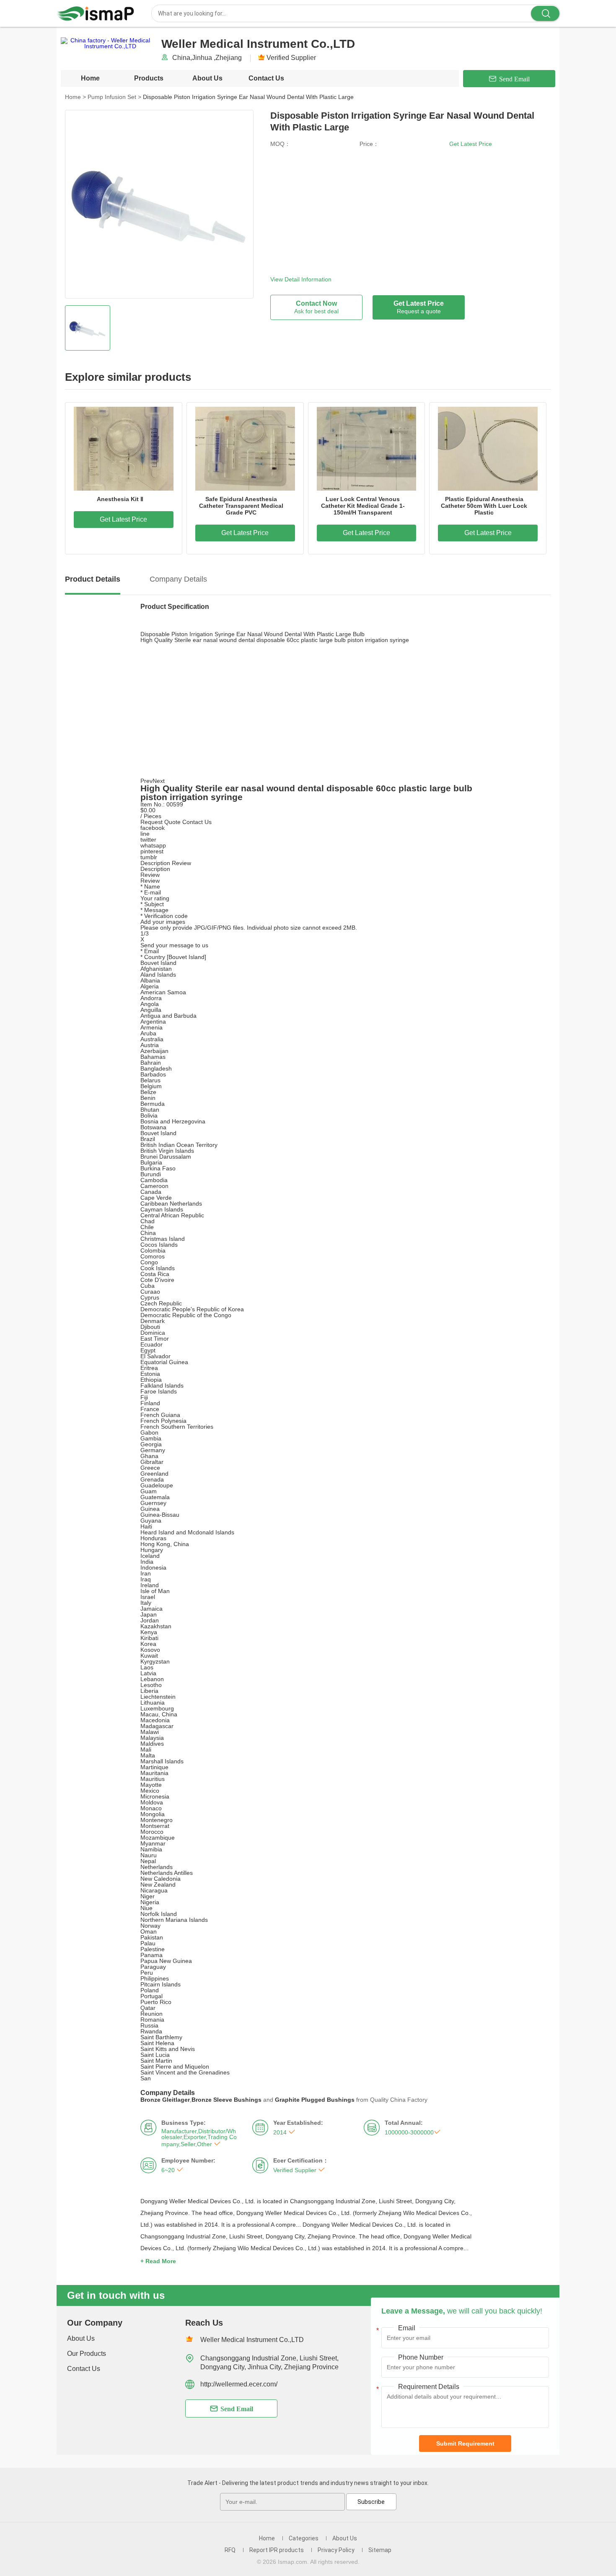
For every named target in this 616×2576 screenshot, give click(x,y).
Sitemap (380, 2550)
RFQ (230, 2550)
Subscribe (371, 2502)
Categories (304, 2538)
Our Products (87, 2354)
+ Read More (158, 2261)
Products (149, 78)
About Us (207, 78)
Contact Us (266, 78)
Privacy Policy (336, 2550)
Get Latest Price (471, 144)
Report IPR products (277, 2550)
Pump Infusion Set (114, 97)
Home (90, 78)
